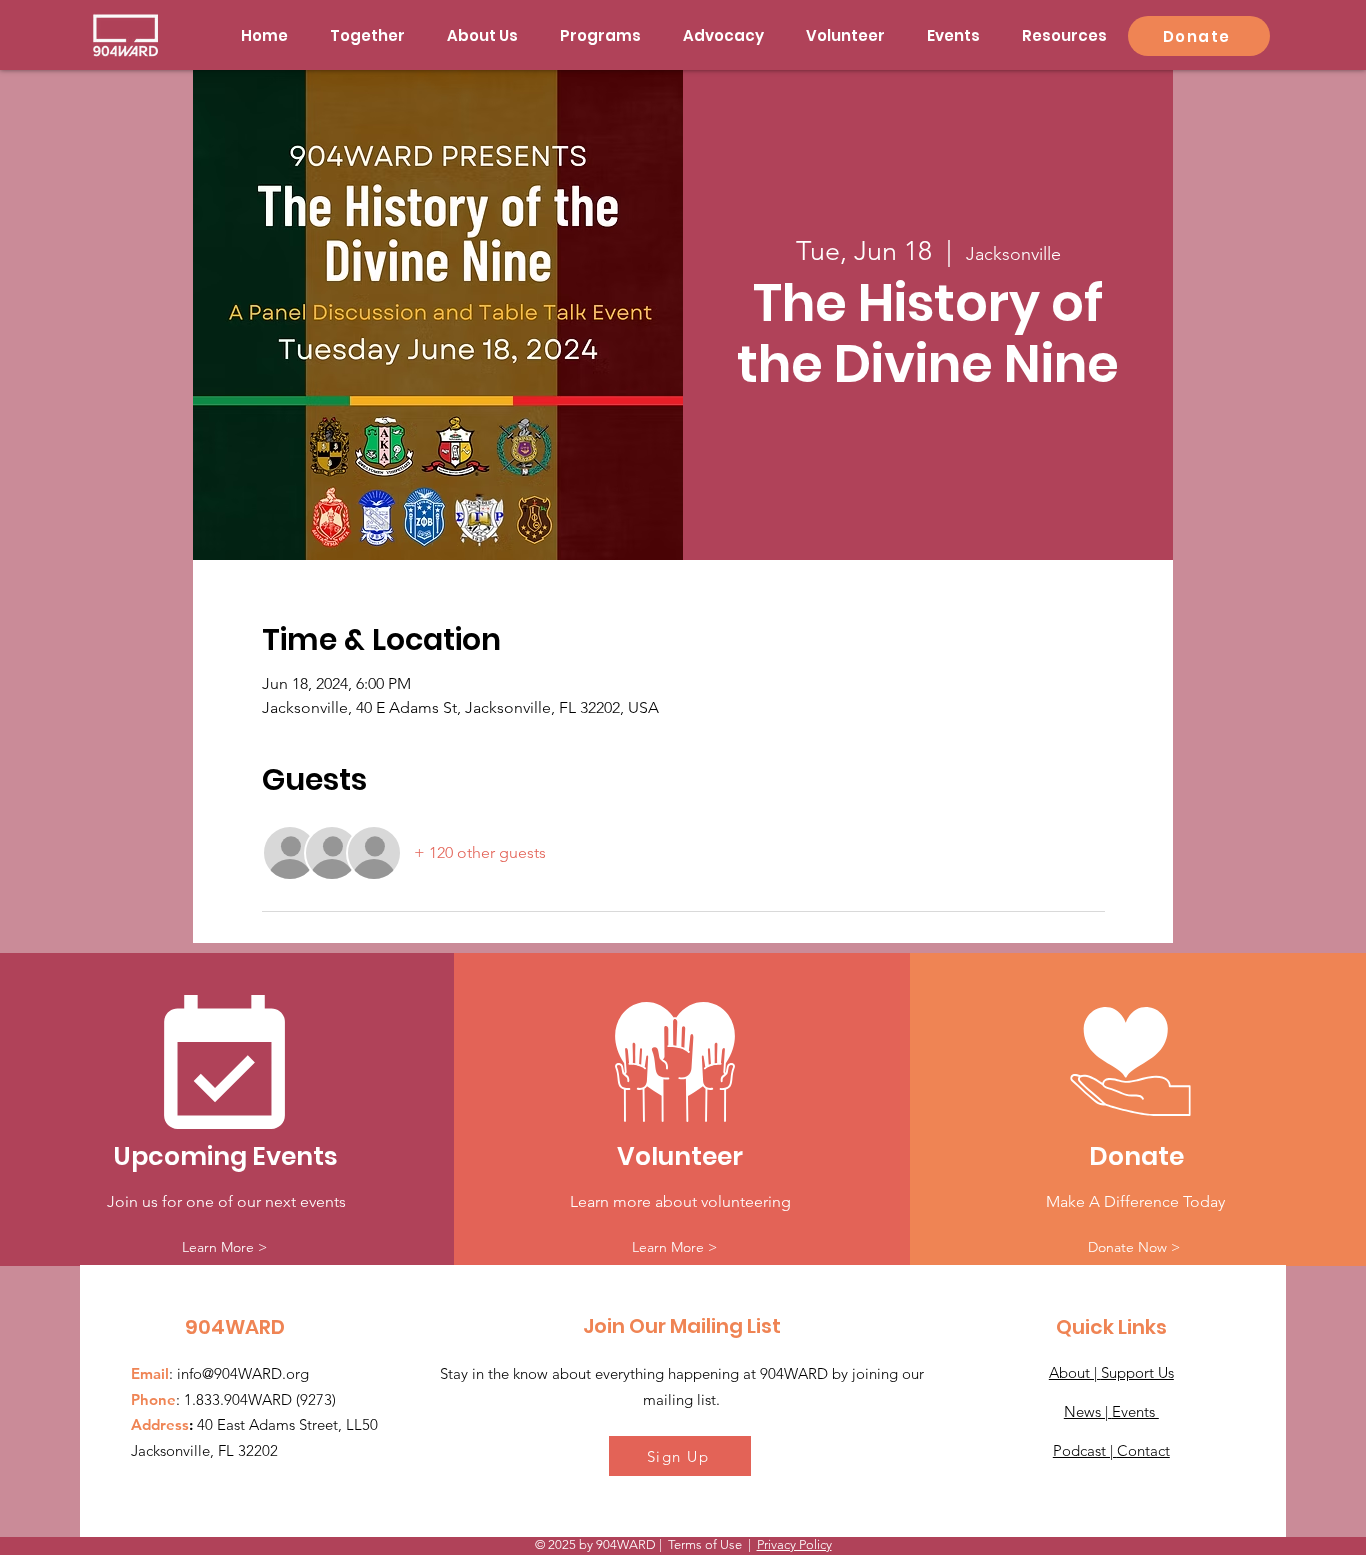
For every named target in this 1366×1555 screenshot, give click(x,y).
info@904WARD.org (243, 1373)
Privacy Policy (794, 1544)
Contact (1143, 1450)
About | (1075, 1372)
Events (1135, 1411)
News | (1088, 1411)
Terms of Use (705, 1544)
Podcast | (1085, 1450)
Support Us (1137, 1372)
